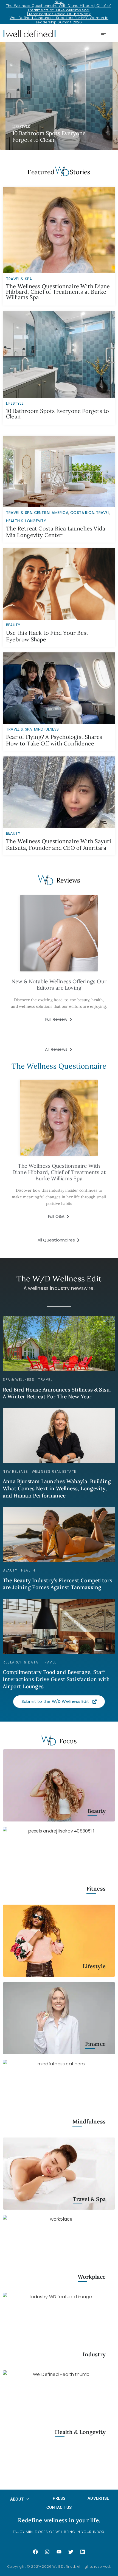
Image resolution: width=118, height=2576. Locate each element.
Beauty (13, 625)
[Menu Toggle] (103, 33)
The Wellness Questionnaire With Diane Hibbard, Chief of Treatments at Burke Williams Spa (58, 8)
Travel (103, 513)
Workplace (92, 2277)
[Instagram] (47, 2552)
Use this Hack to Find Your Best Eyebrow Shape (47, 636)
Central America (51, 513)
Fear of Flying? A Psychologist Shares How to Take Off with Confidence (54, 740)
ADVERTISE (98, 2498)
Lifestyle (94, 1966)
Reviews (68, 880)
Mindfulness (46, 729)
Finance (95, 2044)
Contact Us (59, 2507)
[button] (59, 96)
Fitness (96, 1889)
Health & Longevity (26, 521)
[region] (59, 96)
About (17, 2499)
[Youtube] (59, 2552)
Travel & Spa (19, 513)
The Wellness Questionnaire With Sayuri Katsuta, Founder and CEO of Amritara (59, 844)
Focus (68, 1741)
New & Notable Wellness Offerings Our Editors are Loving (59, 985)
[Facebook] (35, 2552)
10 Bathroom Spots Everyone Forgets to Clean (57, 414)
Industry (94, 2355)
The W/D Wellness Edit (59, 1279)
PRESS (59, 2498)
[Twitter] (71, 2552)
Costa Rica (82, 513)
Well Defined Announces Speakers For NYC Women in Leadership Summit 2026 (59, 20)
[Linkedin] (83, 2552)
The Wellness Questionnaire (59, 1066)
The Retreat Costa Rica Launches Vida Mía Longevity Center (56, 532)
